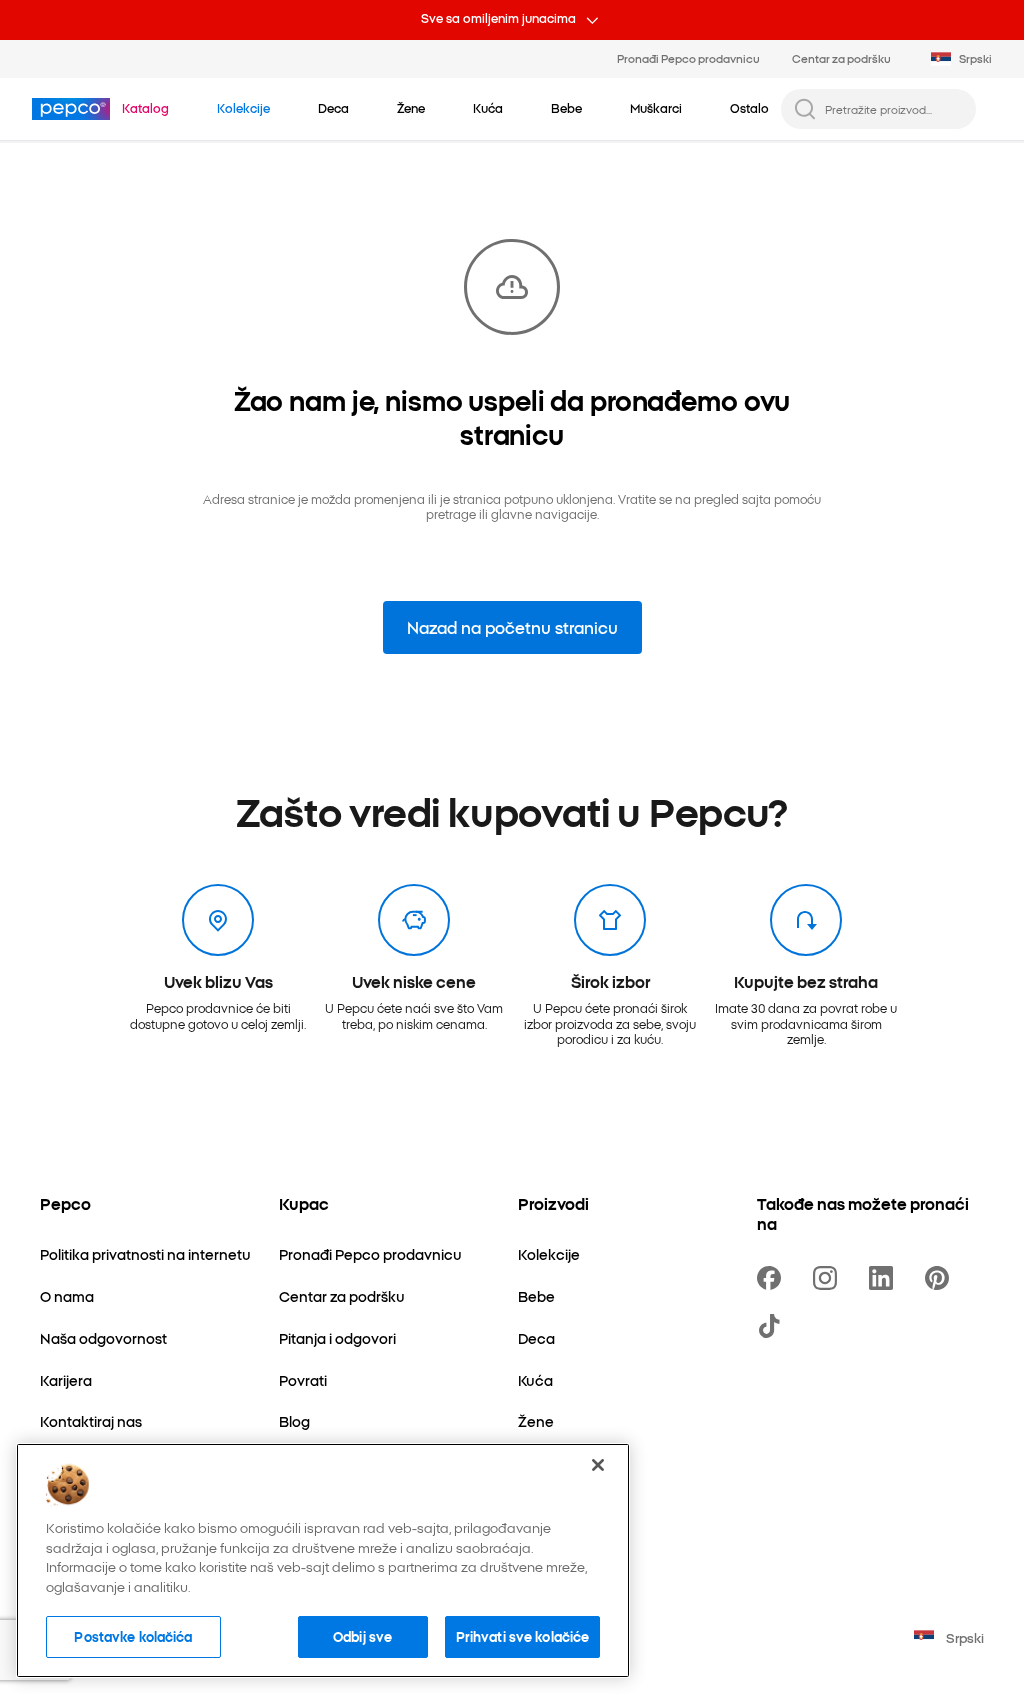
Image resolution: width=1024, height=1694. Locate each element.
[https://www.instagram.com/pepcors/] (829, 1278)
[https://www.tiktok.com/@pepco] (773, 1326)
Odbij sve (362, 1636)
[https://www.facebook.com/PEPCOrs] (773, 1278)
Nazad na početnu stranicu (512, 627)
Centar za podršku (841, 58)
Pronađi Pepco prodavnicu (688, 58)
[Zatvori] (598, 1465)
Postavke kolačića (133, 1636)
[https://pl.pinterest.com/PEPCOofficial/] (941, 1278)
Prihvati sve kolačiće (523, 1636)
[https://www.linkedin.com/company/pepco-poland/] (885, 1278)
